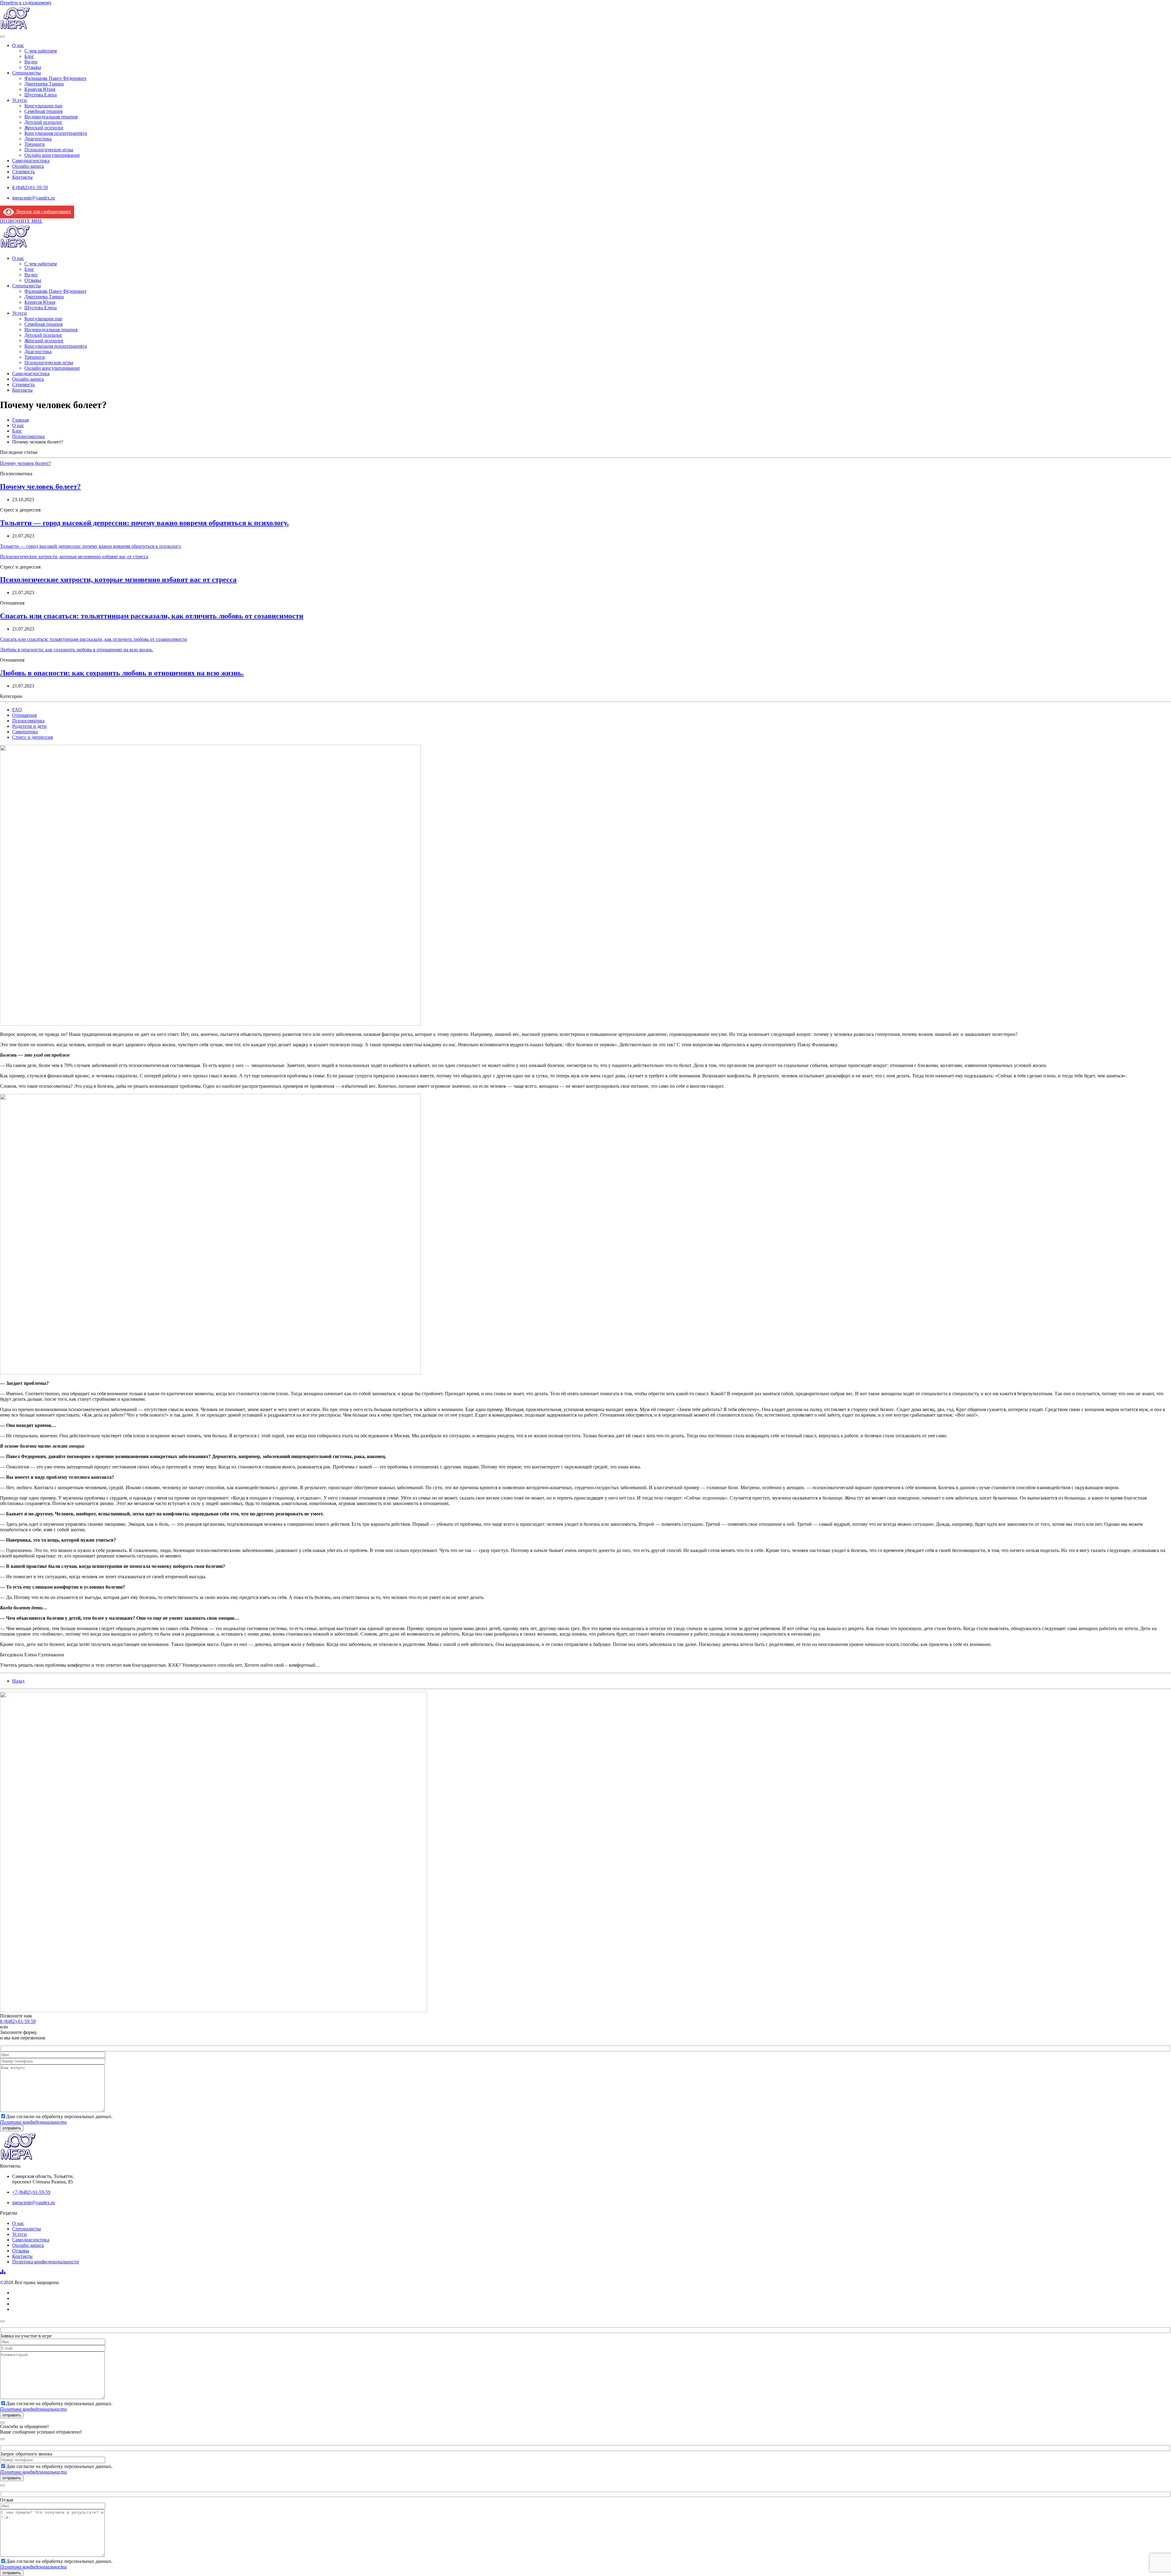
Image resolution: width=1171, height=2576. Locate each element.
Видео (31, 62)
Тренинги (35, 144)
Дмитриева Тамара (44, 84)
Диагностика (38, 139)
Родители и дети (29, 726)
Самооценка (25, 732)
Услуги (20, 100)
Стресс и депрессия (32, 737)
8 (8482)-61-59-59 (18, 2021)
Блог (29, 56)
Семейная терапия (43, 111)
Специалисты (27, 73)
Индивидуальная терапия (51, 117)
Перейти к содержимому (26, 3)
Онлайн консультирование (52, 155)
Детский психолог (43, 122)
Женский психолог (44, 128)
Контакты (22, 177)
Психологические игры (49, 150)
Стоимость (23, 172)
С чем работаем (41, 51)
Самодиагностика (31, 161)
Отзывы (33, 67)
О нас (18, 45)
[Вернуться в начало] (15, 29)
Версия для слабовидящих (43, 212)
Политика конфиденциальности (46, 2262)
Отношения (24, 715)
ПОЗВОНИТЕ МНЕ (21, 221)
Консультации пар (43, 106)
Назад (18, 1681)
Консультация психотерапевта (56, 133)
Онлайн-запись (28, 166)
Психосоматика (28, 721)
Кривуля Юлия (40, 89)
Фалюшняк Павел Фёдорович (55, 78)
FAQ (17, 710)
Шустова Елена (41, 95)
